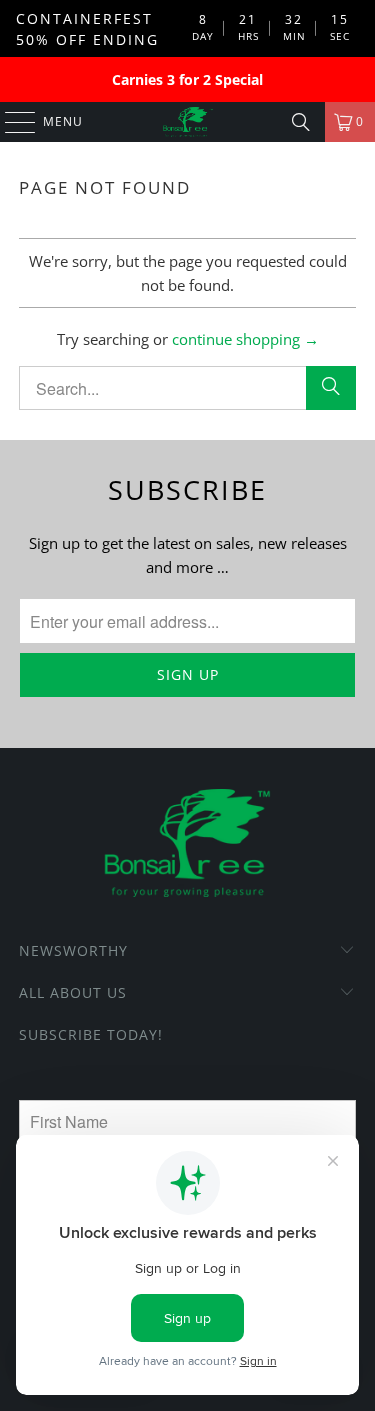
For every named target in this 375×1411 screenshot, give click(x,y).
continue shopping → (245, 339)
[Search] (301, 122)
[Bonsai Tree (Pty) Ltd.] (188, 122)
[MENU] (10, 122)
